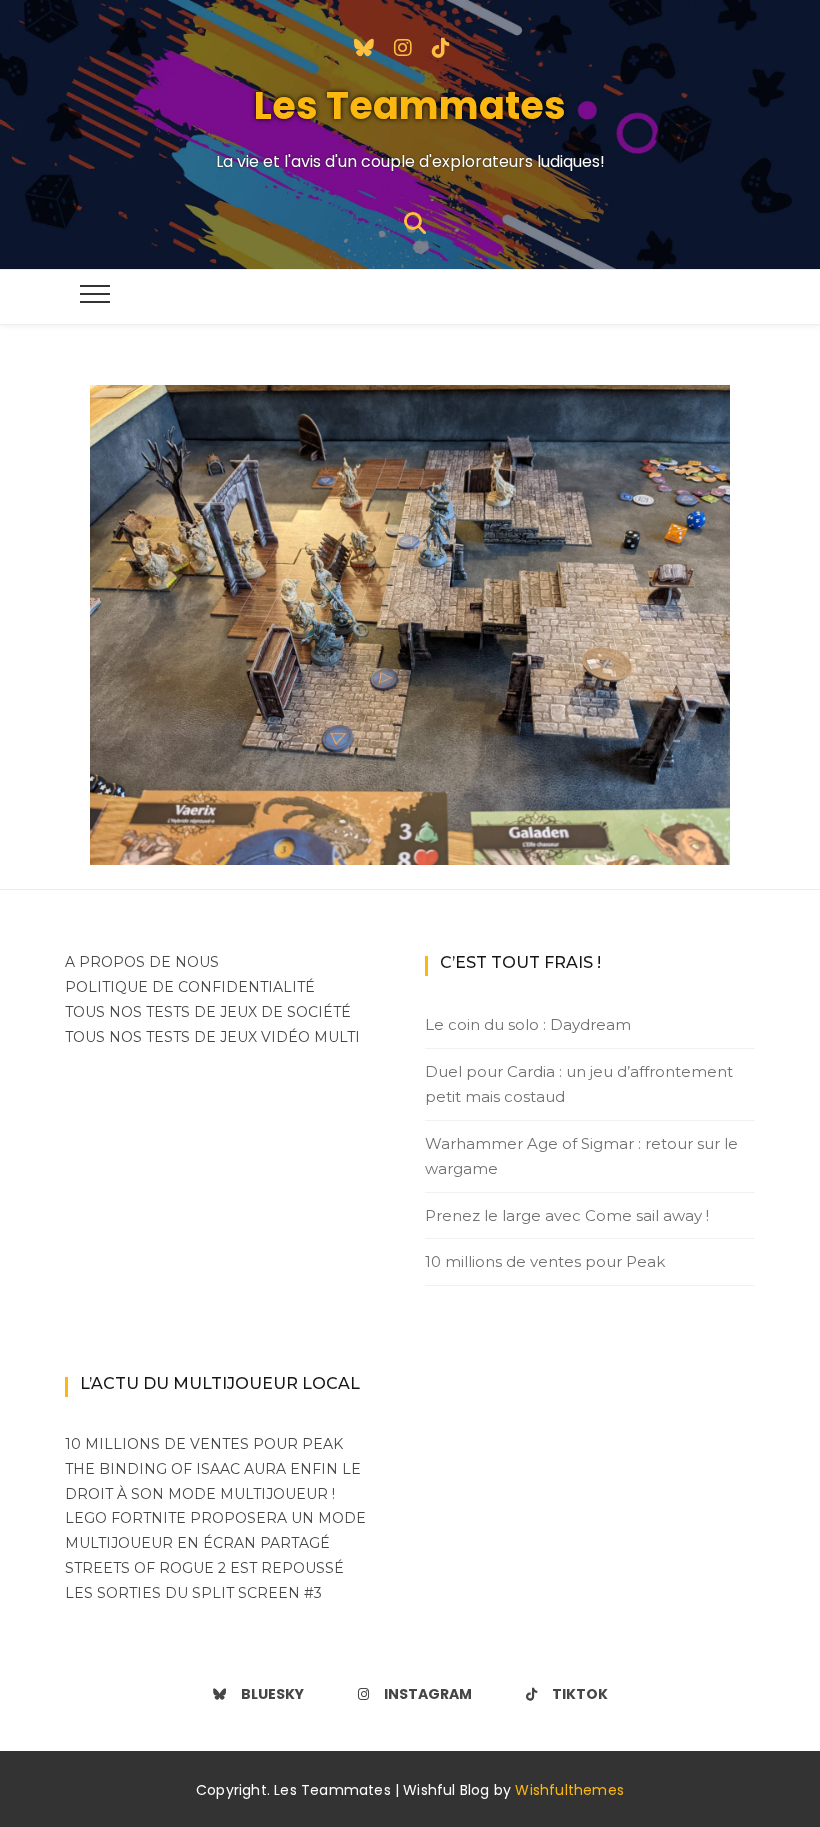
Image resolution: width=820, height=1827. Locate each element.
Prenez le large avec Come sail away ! (567, 1215)
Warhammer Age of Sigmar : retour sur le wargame (581, 1156)
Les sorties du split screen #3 (193, 1593)
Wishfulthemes (569, 1790)
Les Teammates (410, 105)
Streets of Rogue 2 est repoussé (204, 1568)
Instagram (428, 1694)
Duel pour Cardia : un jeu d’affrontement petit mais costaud (579, 1084)
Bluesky (272, 1694)
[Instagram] (403, 46)
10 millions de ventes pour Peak (545, 1261)
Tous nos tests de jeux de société (208, 1012)
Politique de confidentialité (190, 987)
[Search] (415, 221)
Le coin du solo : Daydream (528, 1024)
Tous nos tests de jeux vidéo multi (212, 1037)
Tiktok (580, 1694)
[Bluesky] (364, 46)
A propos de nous (142, 962)
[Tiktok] (441, 46)
